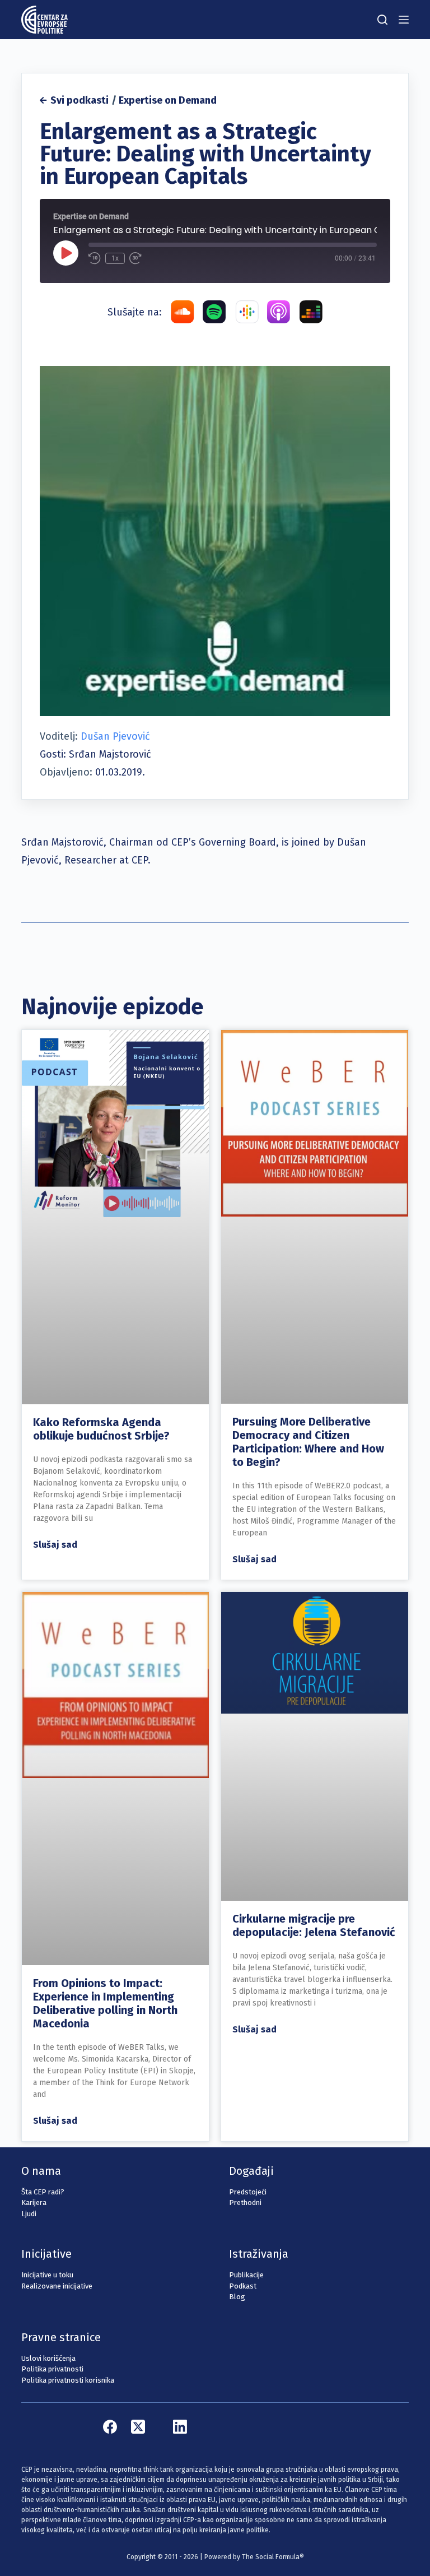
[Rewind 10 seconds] (95, 258)
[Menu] (404, 20)
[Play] (66, 253)
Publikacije (246, 2275)
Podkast (243, 2286)
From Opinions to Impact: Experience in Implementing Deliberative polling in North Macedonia (105, 2003)
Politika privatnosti (52, 2369)
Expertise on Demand (168, 100)
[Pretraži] (382, 20)
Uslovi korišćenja (48, 2358)
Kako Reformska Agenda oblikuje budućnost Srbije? (101, 1429)
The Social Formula (271, 2557)
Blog (237, 2297)
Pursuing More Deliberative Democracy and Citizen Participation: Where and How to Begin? (308, 1442)
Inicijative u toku (47, 2275)
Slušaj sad (55, 1545)
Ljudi (29, 2214)
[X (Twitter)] (138, 2427)
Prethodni (245, 2203)
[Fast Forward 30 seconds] (135, 258)
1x (115, 258)
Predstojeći (248, 2192)
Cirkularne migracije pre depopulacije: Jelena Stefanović (314, 1925)
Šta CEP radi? (43, 2192)
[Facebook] (110, 2427)
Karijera (34, 2203)
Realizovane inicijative (57, 2286)
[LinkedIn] (180, 2427)
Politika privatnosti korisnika (68, 2380)
